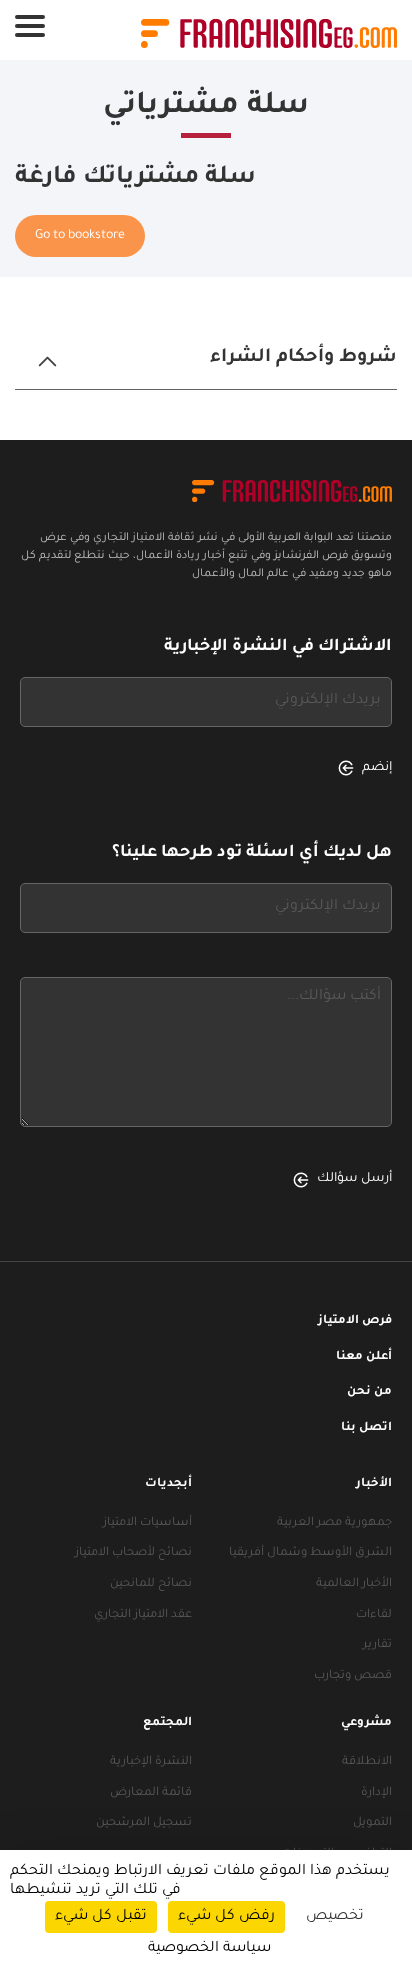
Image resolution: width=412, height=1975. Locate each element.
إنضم (377, 768)
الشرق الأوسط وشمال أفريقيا (310, 1553)
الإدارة (376, 1793)
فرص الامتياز (355, 1321)
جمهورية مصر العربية (334, 1523)
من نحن (369, 1392)
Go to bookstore (80, 236)
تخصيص (335, 1917)
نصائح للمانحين (151, 1584)
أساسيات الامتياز (147, 1523)
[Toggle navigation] (30, 26)
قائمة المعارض (151, 1793)
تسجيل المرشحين (144, 1823)
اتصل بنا (366, 1428)
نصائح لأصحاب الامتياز (133, 1553)
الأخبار (374, 1484)
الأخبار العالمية (354, 1584)
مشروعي (366, 1723)
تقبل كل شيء (101, 1917)
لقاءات (374, 1615)
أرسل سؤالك (354, 1179)
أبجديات (168, 1484)
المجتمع (167, 1723)
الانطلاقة (367, 1762)
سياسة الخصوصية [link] (209, 1949)
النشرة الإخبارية (151, 1762)
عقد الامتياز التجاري (143, 1615)
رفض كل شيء (226, 1917)
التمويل (372, 1823)
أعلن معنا (364, 1357)
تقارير (377, 1645)
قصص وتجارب (353, 1676)
